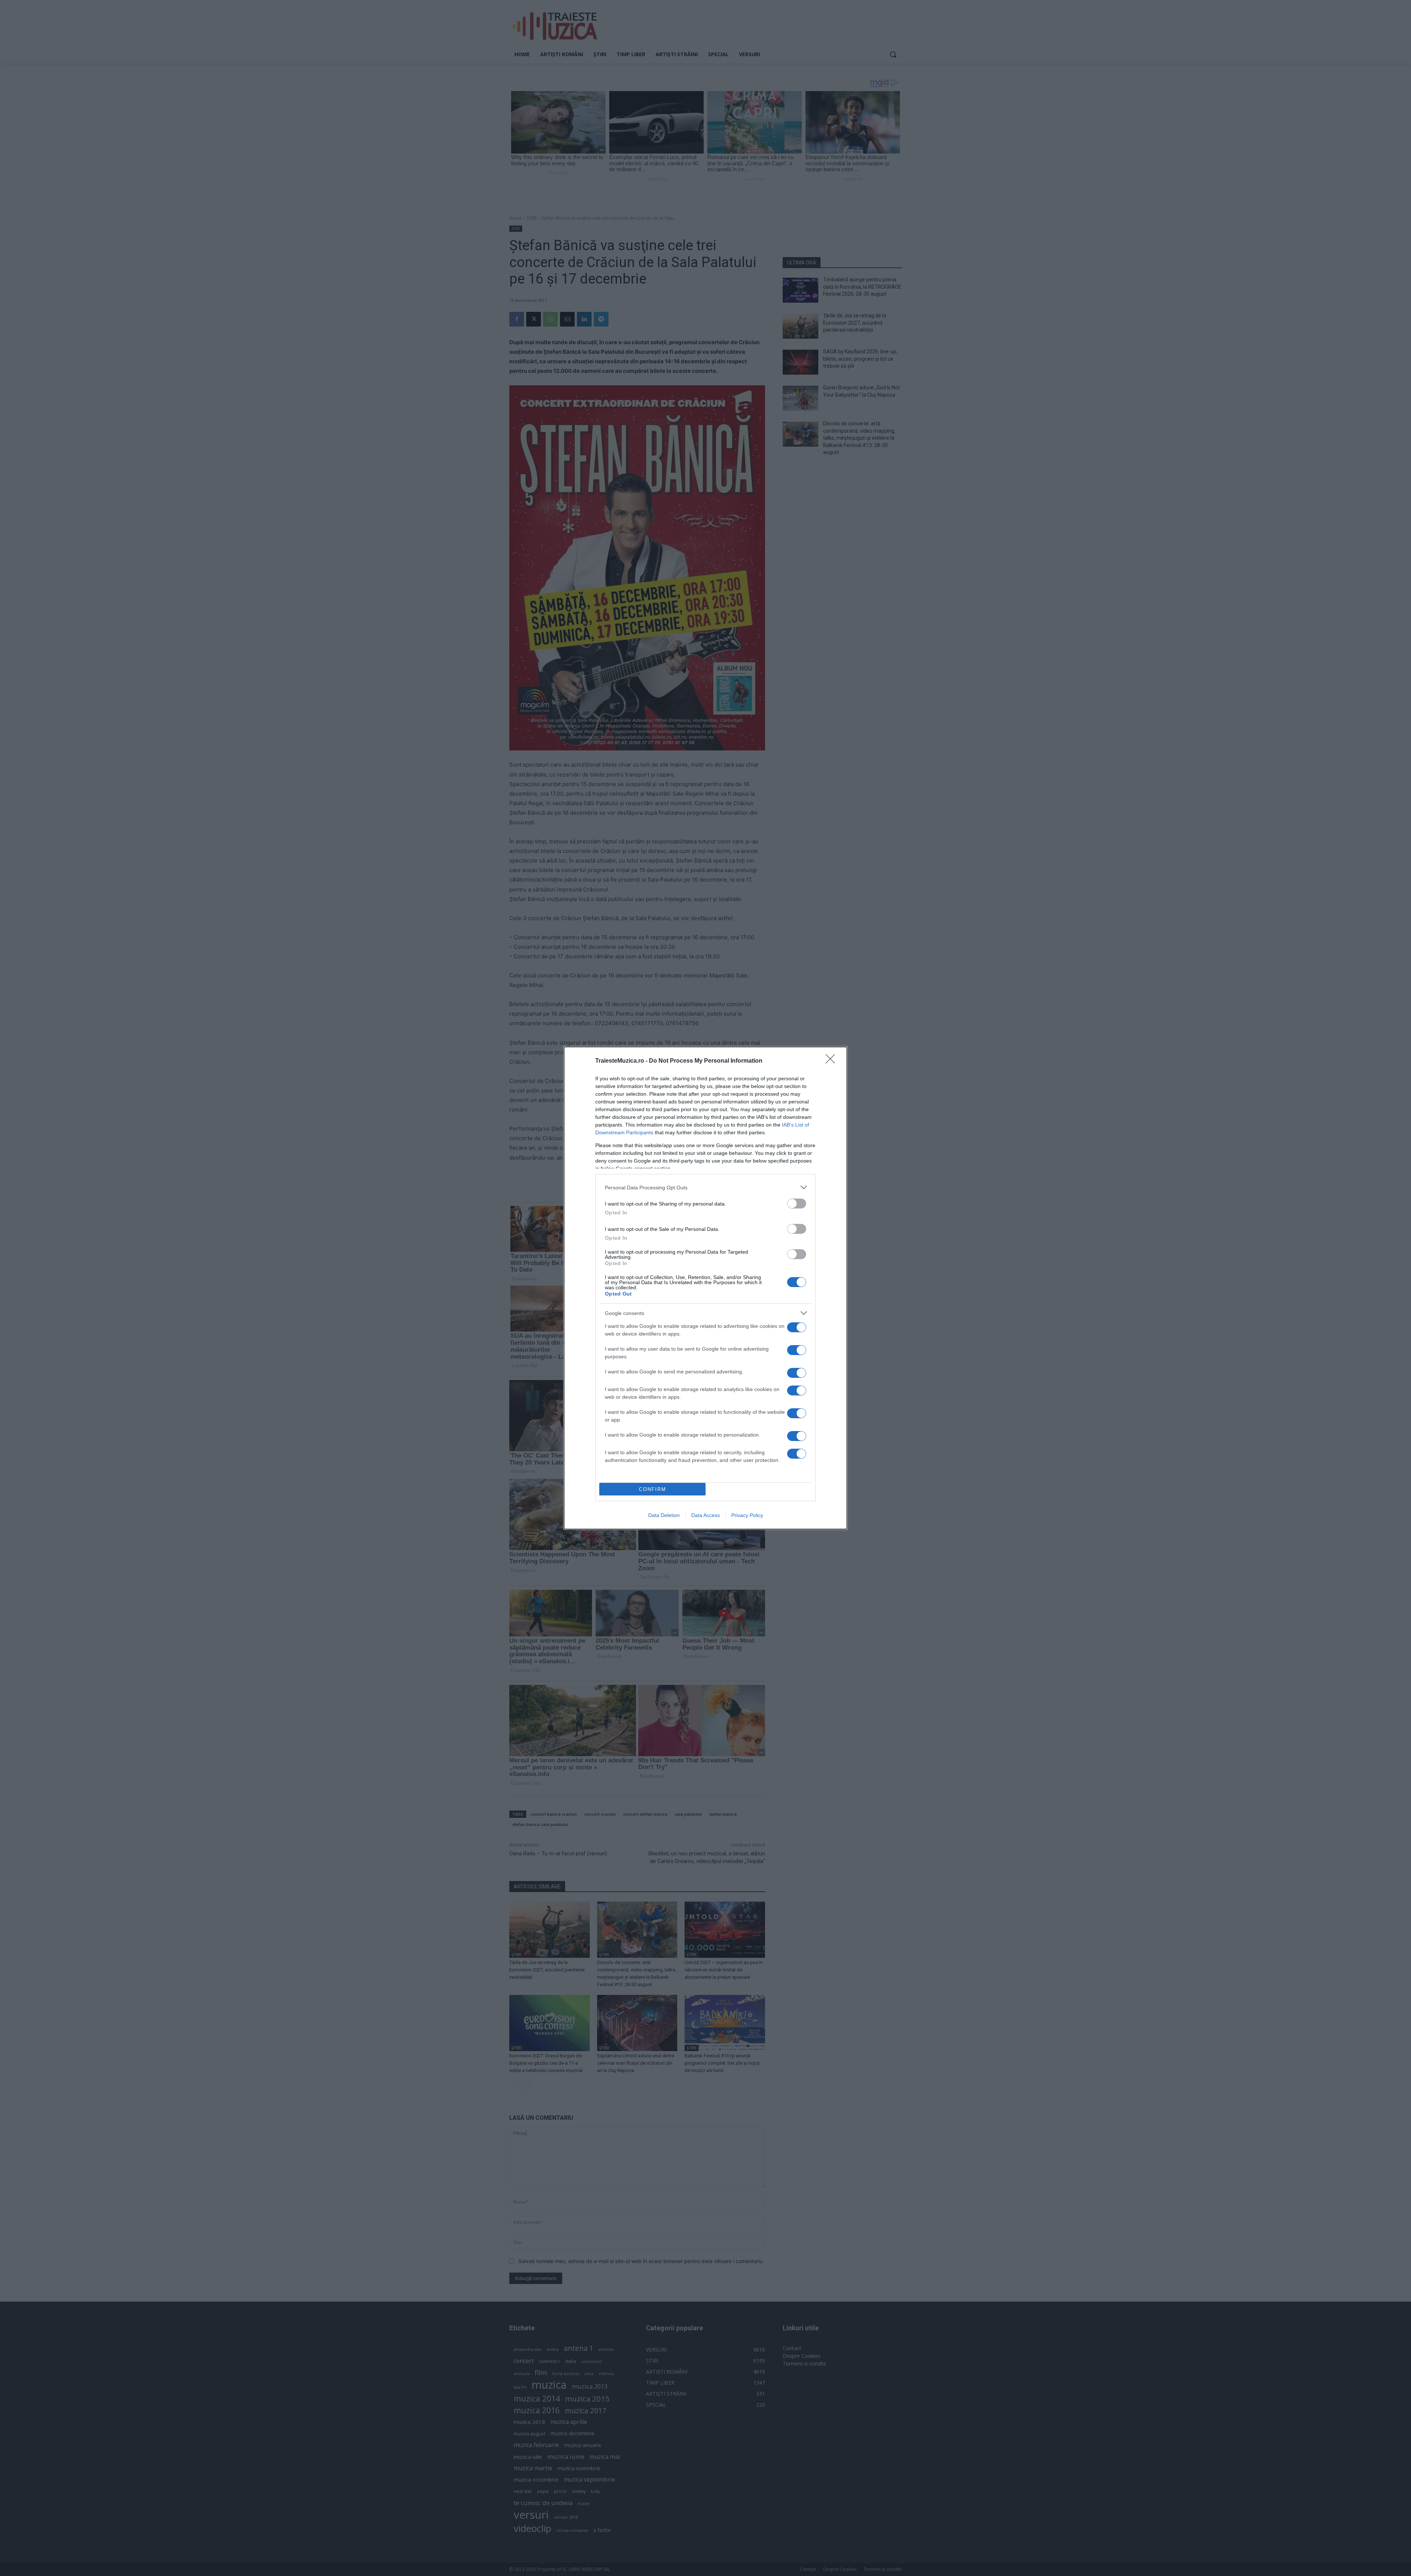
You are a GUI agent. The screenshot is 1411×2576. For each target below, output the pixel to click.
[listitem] (705, 1187)
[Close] (833, 1061)
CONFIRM (653, 1489)
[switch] (797, 1204)
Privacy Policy (747, 1515)
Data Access (705, 1515)
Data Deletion (664, 1515)
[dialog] (705, 1288)
